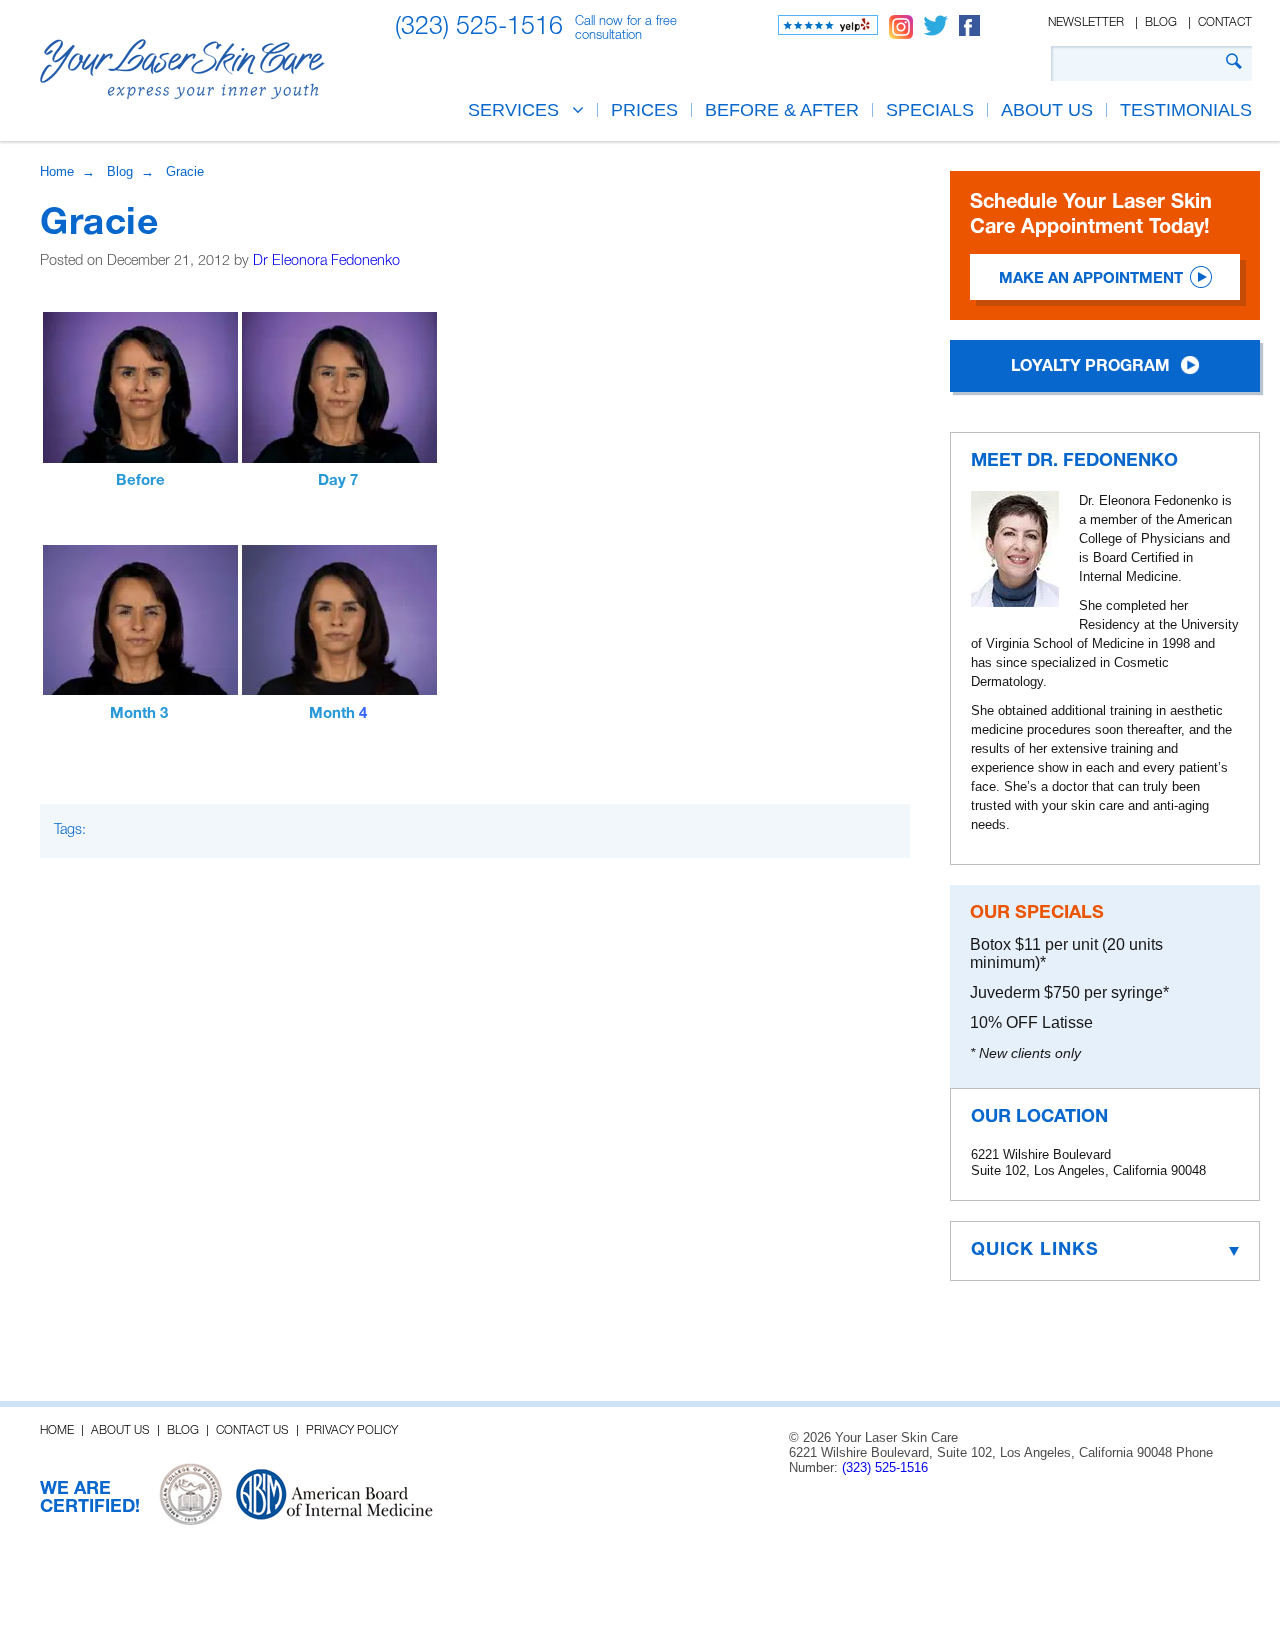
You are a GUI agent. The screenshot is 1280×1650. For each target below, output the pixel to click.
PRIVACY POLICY (352, 1430)
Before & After (782, 110)
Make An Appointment (1091, 279)
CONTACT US (252, 1430)
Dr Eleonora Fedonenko (326, 261)
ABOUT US (1047, 110)
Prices (644, 110)
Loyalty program (1090, 367)
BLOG (183, 1430)
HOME (57, 1430)
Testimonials (1186, 110)
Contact (1225, 22)
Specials (930, 110)
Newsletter (1086, 22)
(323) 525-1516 (479, 27)
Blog (1161, 22)
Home (57, 171)
